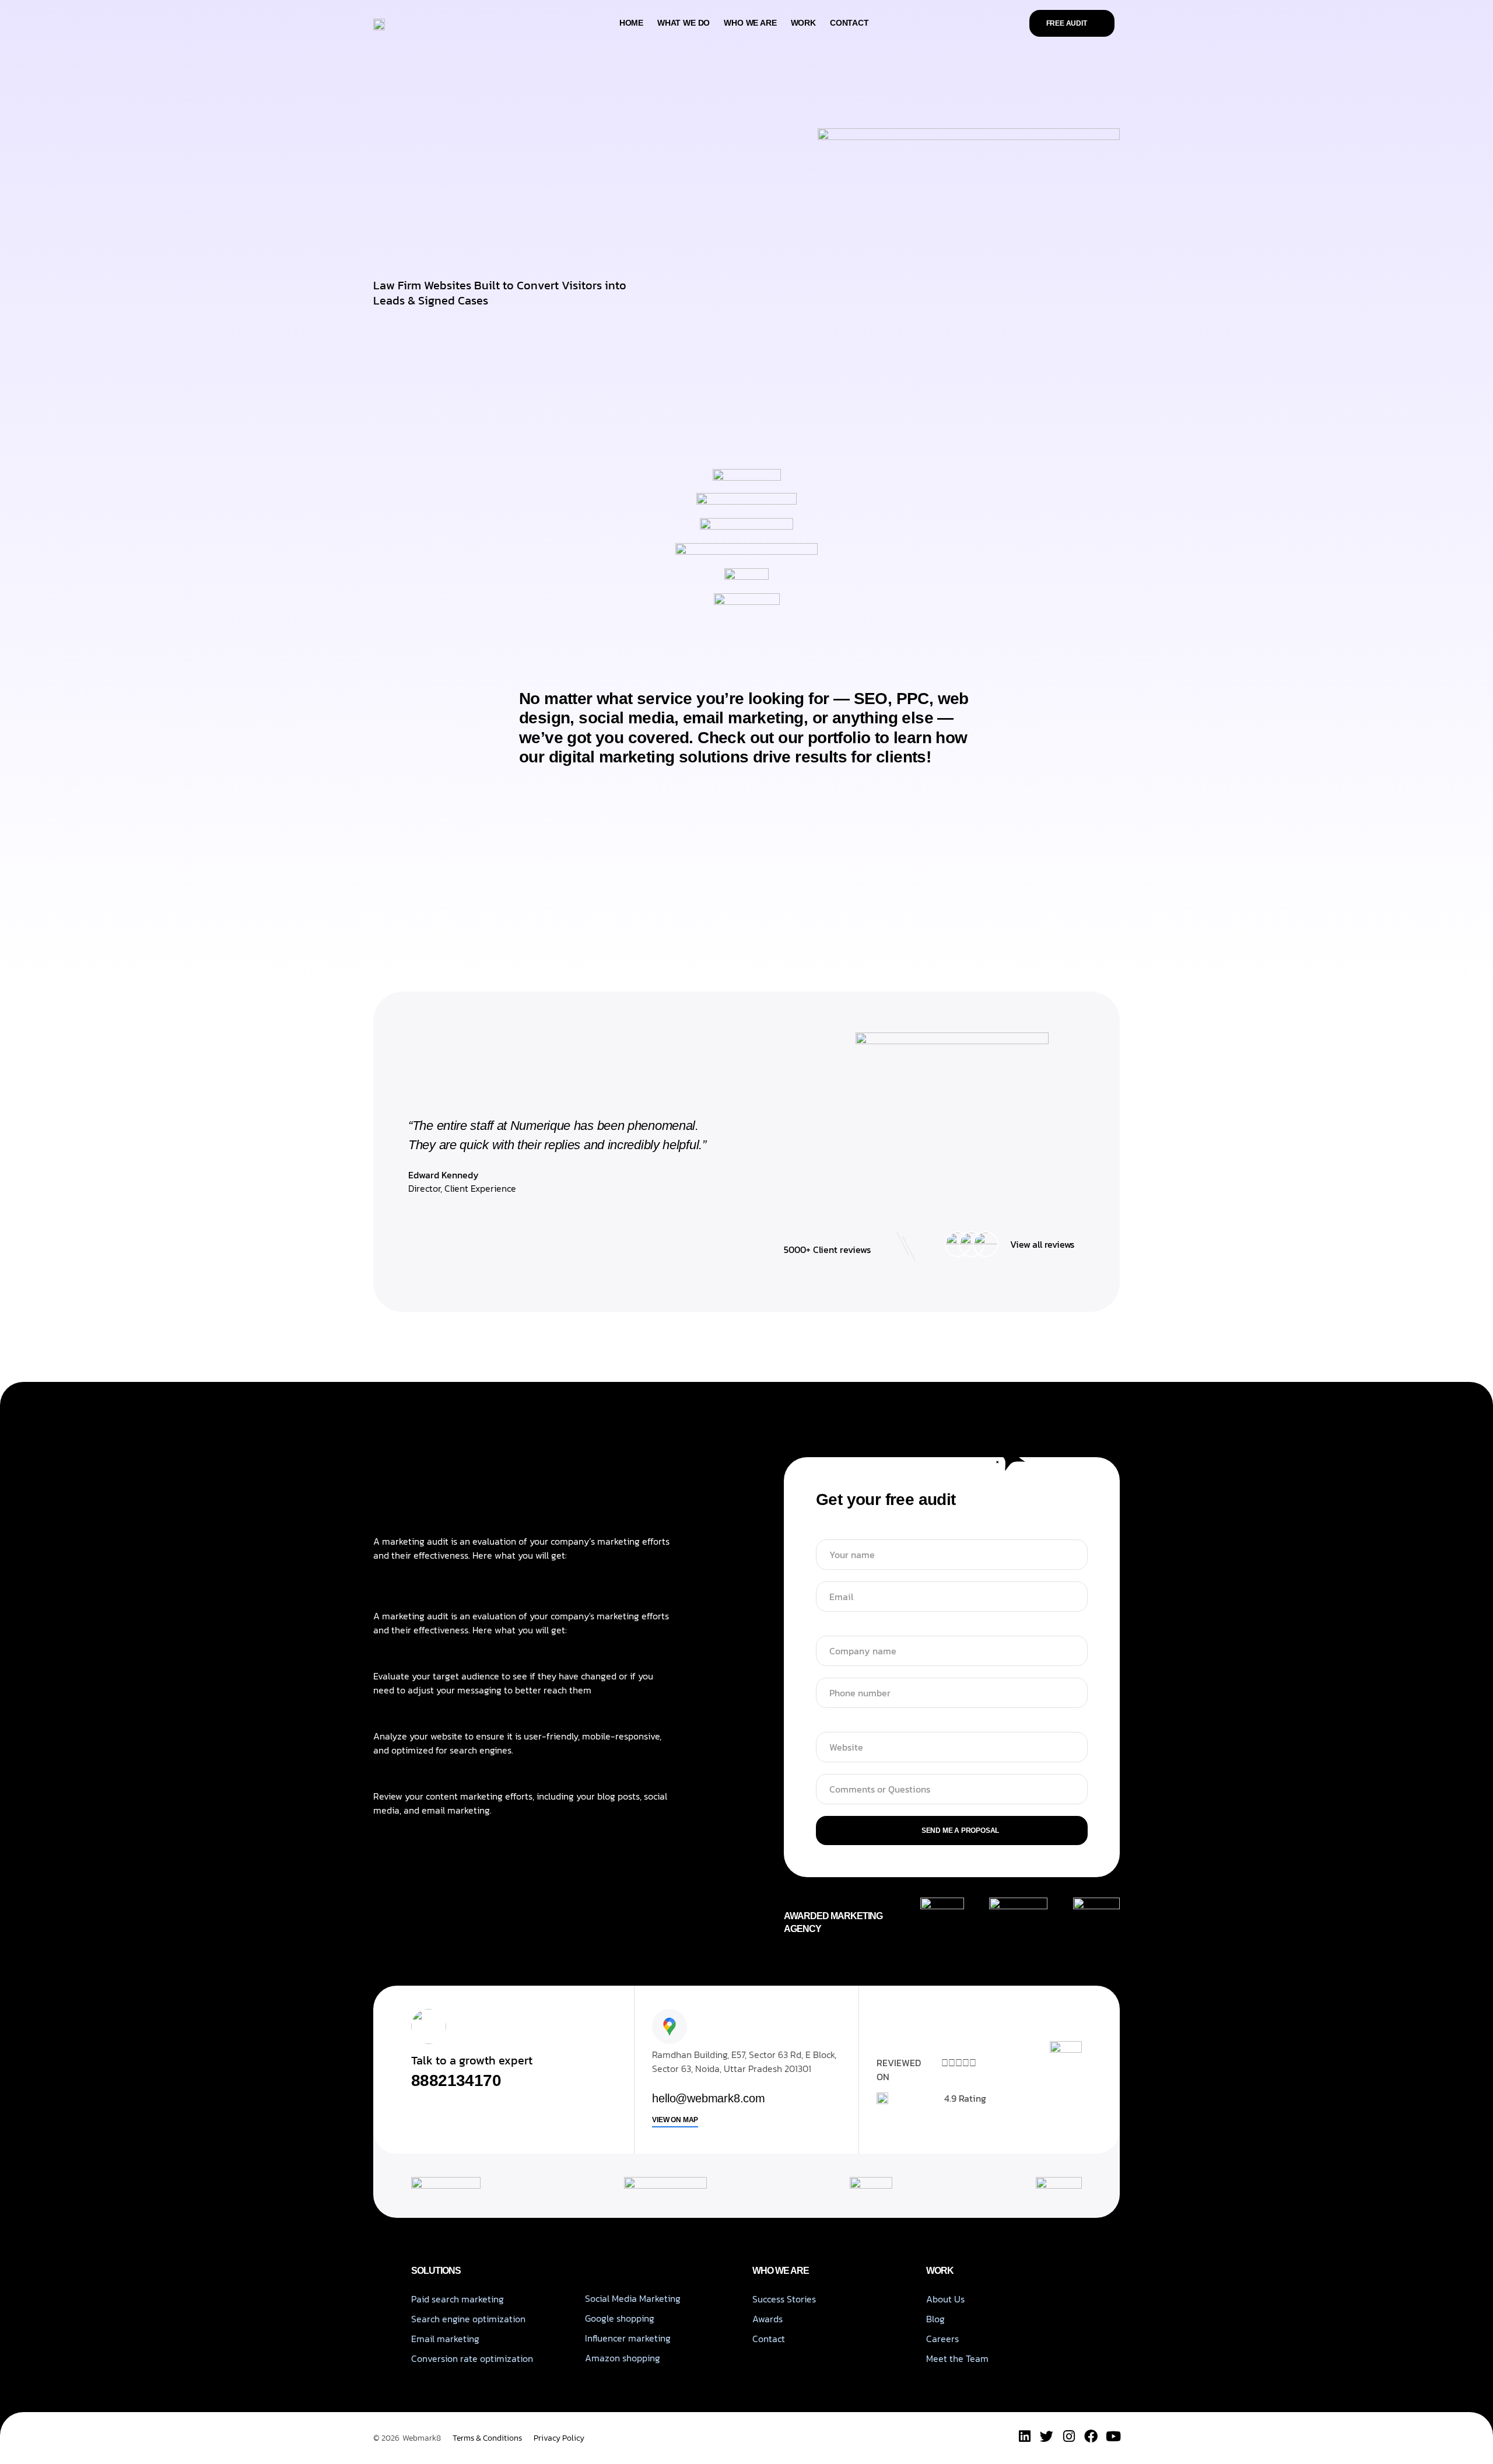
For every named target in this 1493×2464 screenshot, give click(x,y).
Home (631, 23)
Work (803, 23)
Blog (935, 2319)
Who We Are (750, 23)
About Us (945, 2299)
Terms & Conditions (487, 2438)
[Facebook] (1091, 2436)
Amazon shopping (623, 2358)
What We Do (684, 23)
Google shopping (620, 2318)
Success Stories (784, 2299)
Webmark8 (422, 2438)
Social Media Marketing (633, 2298)
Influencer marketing (628, 2338)
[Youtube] (1113, 2436)
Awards (767, 2319)
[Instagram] (1069, 2436)
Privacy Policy (559, 2438)
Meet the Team (957, 2358)
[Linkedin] (1024, 2436)
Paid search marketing (458, 2299)
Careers (942, 2339)
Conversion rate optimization (472, 2358)
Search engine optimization (468, 2319)
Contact (849, 23)
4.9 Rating (965, 2098)
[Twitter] (1047, 2436)
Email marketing (445, 2339)
